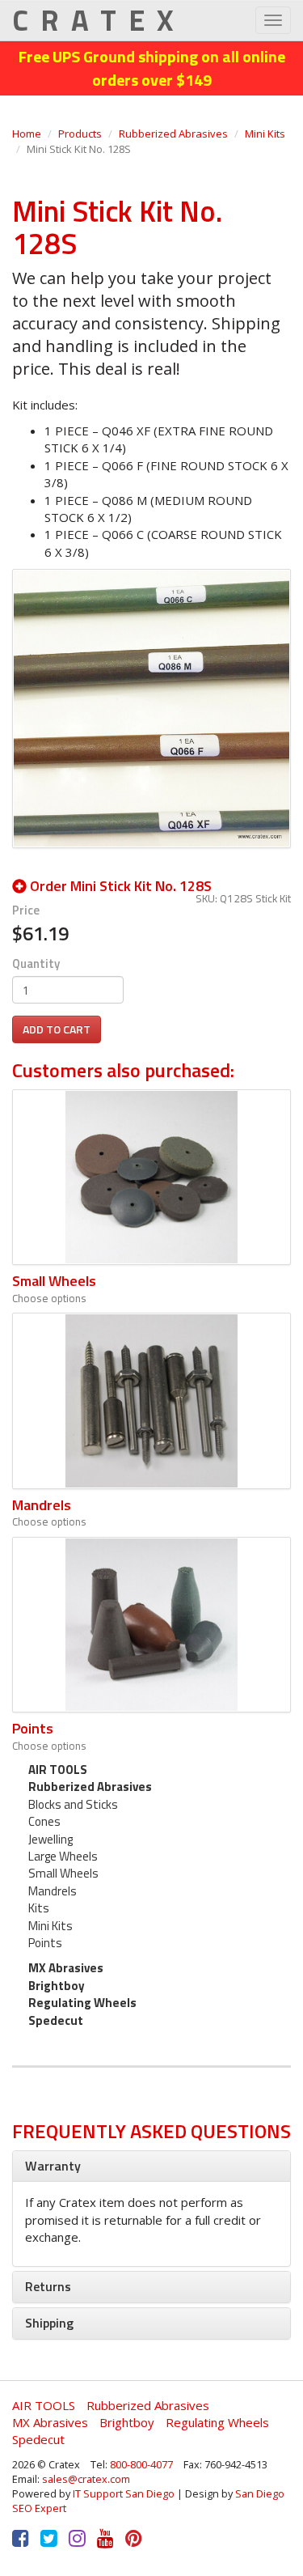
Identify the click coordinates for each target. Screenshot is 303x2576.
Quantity (36, 963)
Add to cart (57, 1029)
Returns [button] (48, 2286)
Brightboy (57, 1986)
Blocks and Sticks (73, 1804)
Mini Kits (265, 134)
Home (27, 134)
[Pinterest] (134, 2538)
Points (33, 1728)
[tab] (151, 2166)
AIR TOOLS (58, 1770)
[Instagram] (77, 2538)
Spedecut (56, 2020)
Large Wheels (63, 1856)
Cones (44, 1821)
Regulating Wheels (82, 2003)
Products (80, 134)
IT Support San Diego (124, 2493)
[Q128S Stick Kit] (151, 707)
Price (26, 910)
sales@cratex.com (86, 2479)
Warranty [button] (53, 2166)
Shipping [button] (49, 2323)
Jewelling (50, 1839)
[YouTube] (105, 2538)
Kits (39, 1908)
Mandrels (42, 1505)
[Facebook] (21, 2538)
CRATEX (99, 20)
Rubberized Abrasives (173, 134)
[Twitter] (49, 2538)
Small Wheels (54, 1281)
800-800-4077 (141, 2464)
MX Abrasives (66, 1968)
